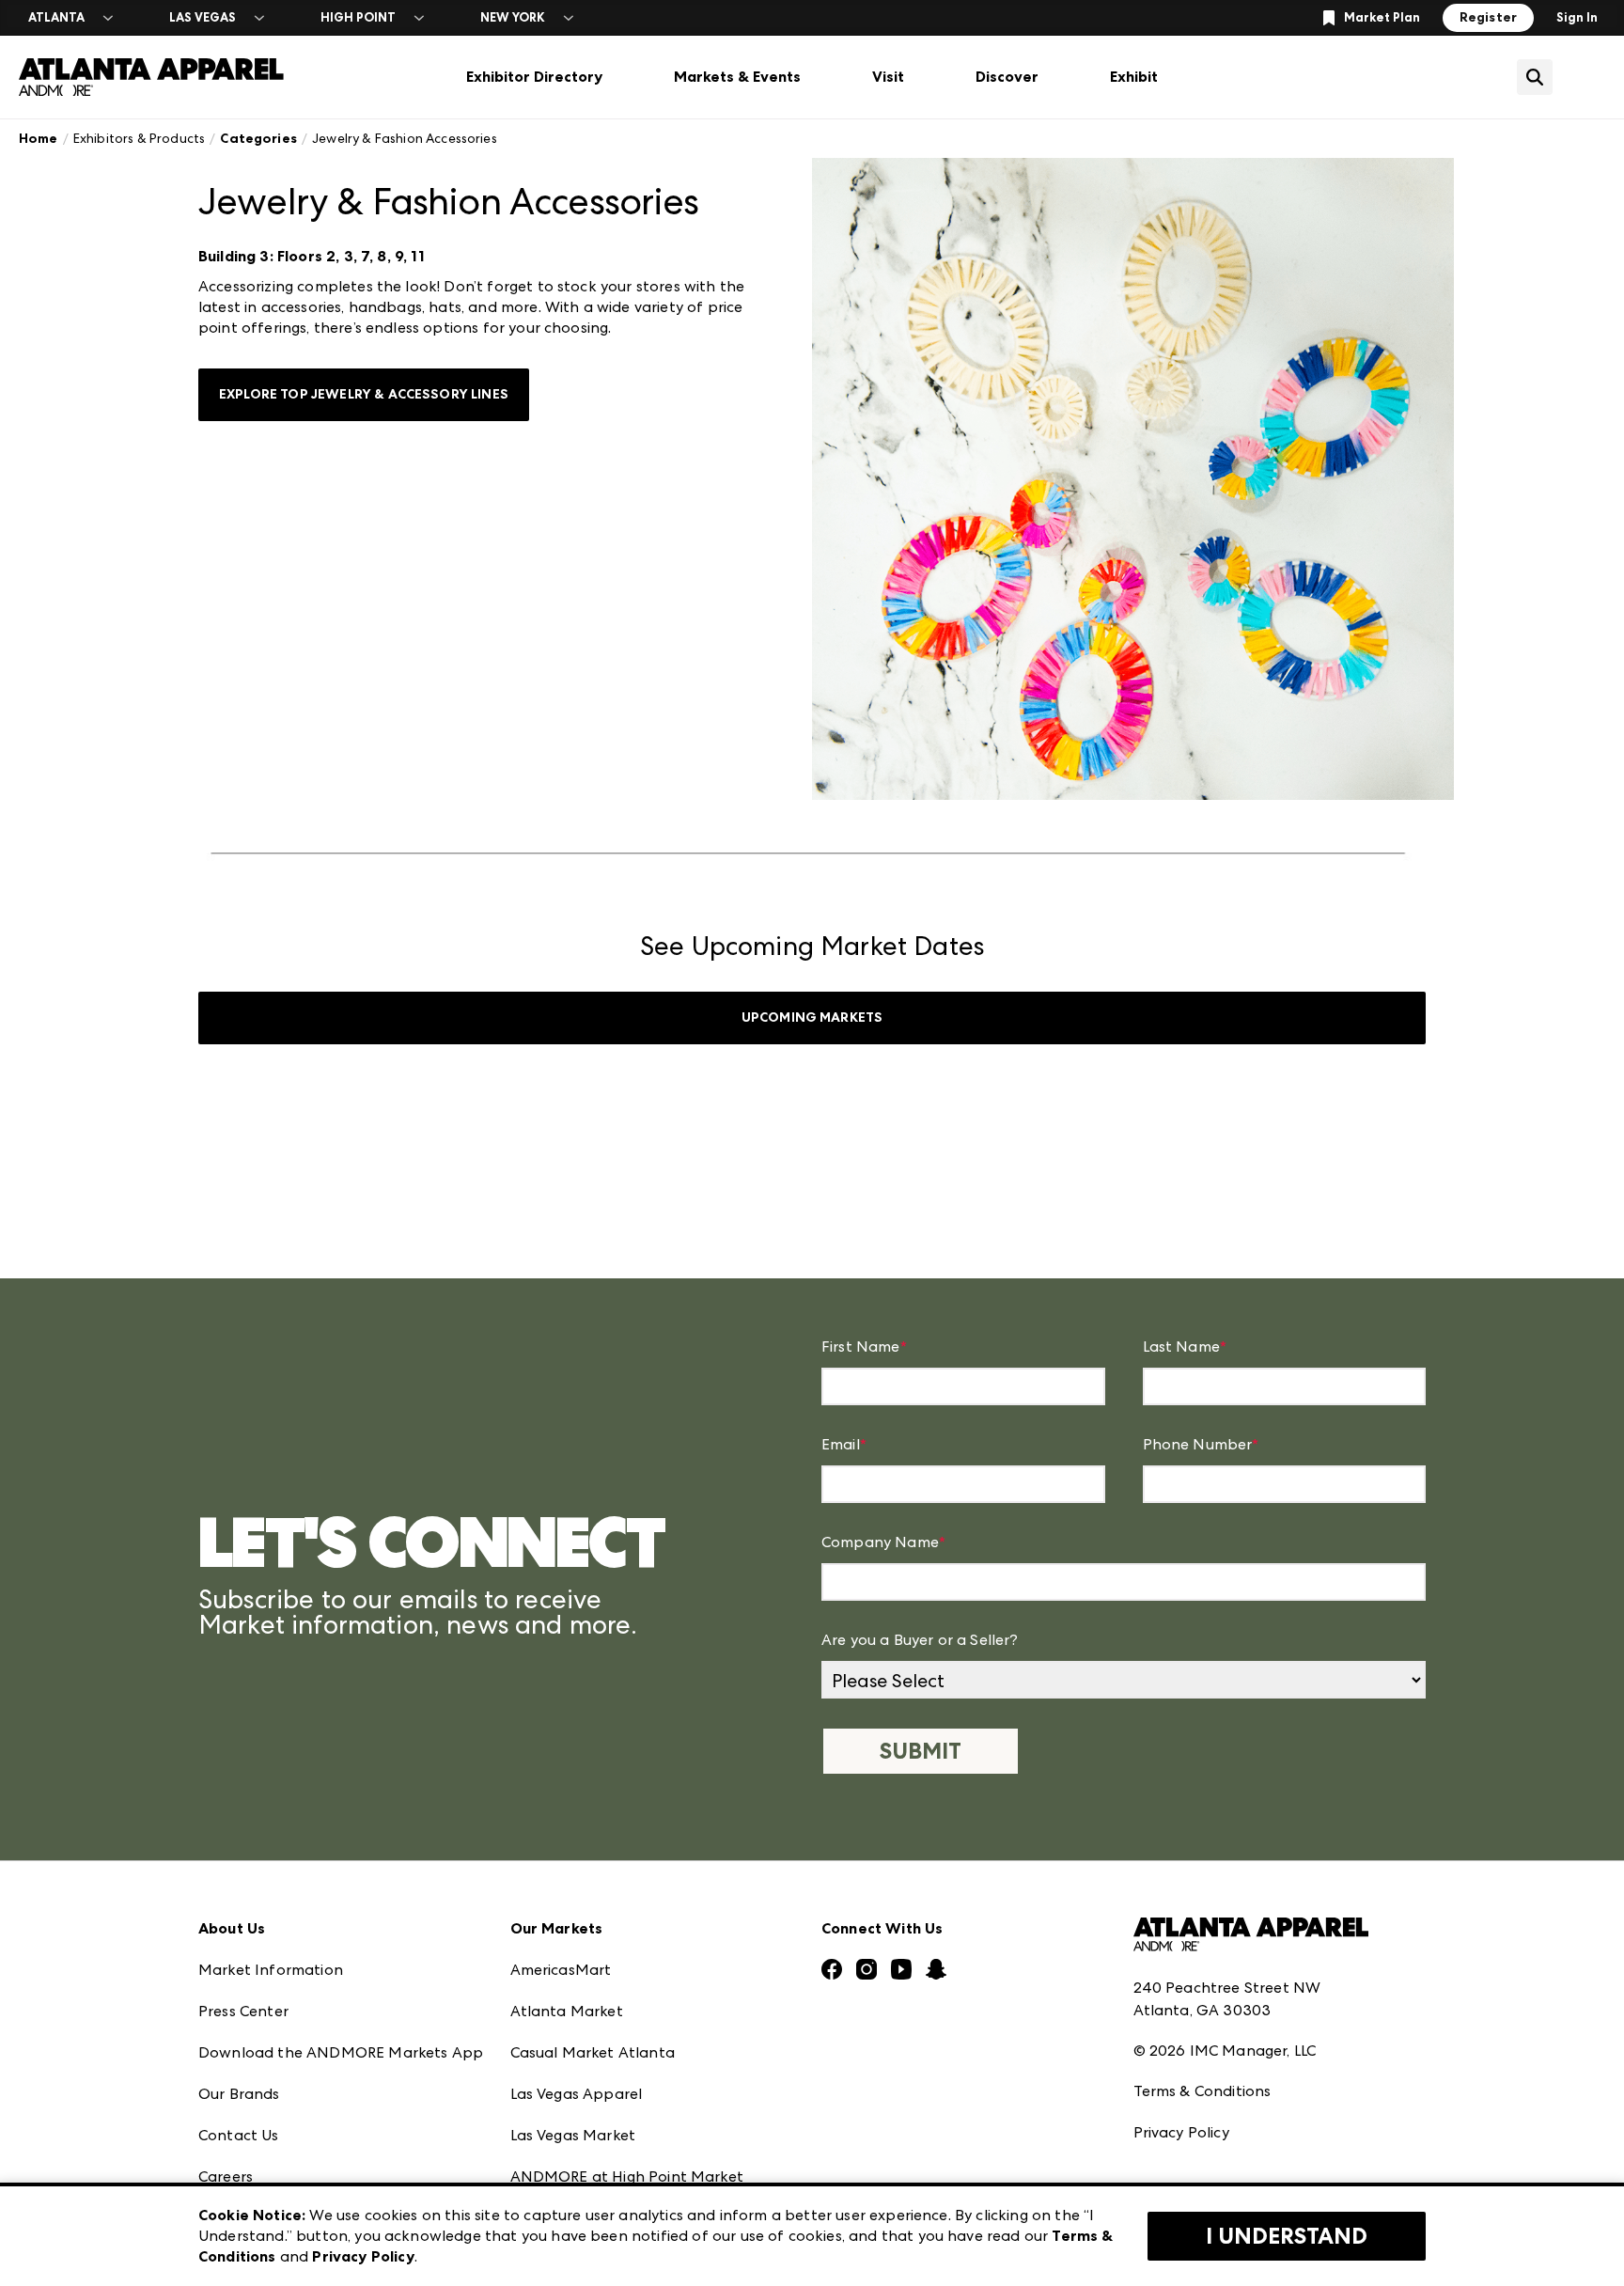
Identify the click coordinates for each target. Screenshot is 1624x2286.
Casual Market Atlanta (593, 2052)
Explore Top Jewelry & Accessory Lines (364, 394)
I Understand (1287, 2236)
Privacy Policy (1181, 2132)
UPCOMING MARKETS (812, 1018)
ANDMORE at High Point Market (627, 2176)
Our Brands (239, 2094)
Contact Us (239, 2135)
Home (39, 139)
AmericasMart (561, 1970)
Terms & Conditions (1202, 2091)
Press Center (243, 2011)
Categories (258, 139)
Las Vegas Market (573, 2135)
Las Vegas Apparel (577, 2094)
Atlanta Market (567, 2011)
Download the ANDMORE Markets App (341, 2052)
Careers (226, 2176)
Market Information (271, 1970)
